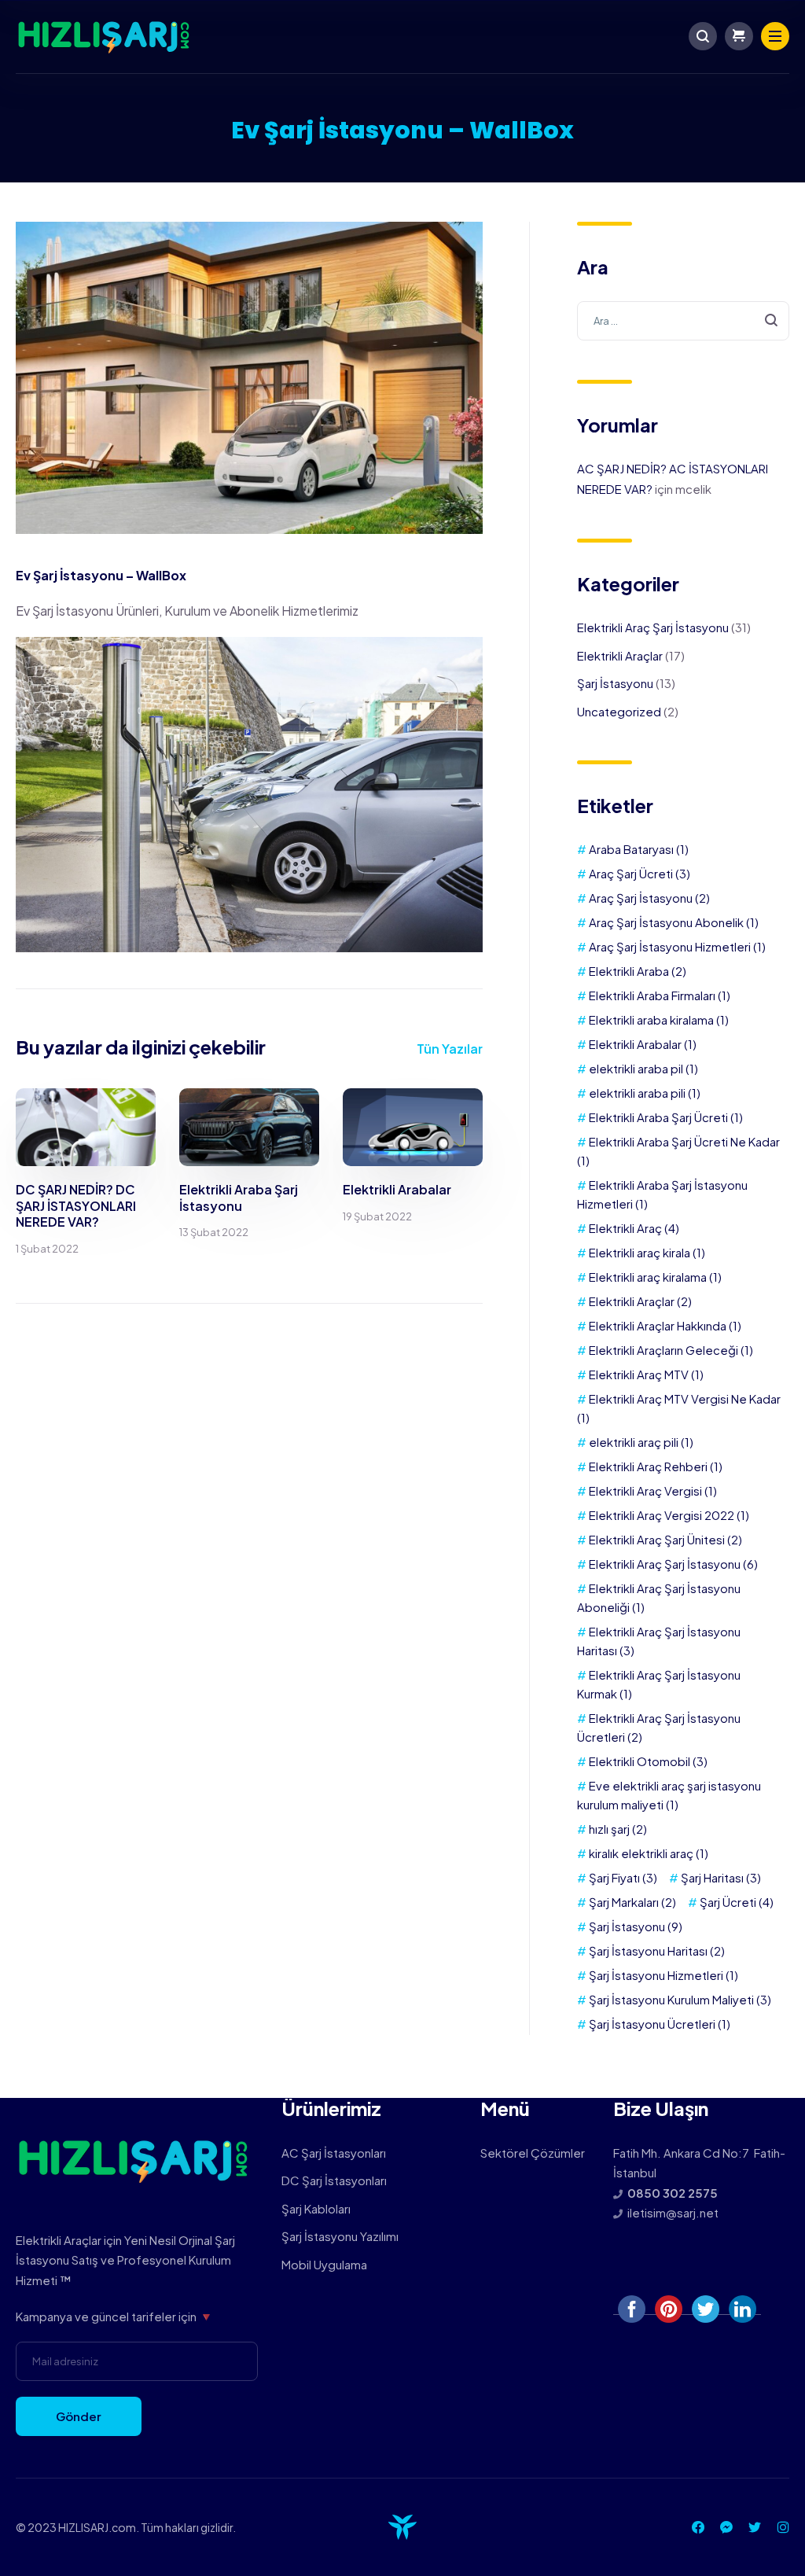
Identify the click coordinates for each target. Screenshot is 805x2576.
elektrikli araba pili (645, 1093)
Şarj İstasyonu (615, 683)
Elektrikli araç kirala (647, 1252)
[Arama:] (683, 320)
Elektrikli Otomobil (648, 1761)
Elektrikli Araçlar (620, 655)
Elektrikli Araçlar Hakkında (665, 1325)
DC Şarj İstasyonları (334, 2180)
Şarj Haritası (721, 1877)
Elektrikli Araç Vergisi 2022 (669, 1515)
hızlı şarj (618, 1829)
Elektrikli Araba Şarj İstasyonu (239, 1198)
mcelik (693, 489)
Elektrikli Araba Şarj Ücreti (666, 1117)
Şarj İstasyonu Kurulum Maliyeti (680, 1999)
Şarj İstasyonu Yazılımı (340, 2236)
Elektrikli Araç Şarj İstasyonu (653, 627)
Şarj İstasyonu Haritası (657, 1950)
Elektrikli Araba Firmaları (660, 995)
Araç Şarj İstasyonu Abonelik (674, 922)
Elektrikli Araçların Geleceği (671, 1350)
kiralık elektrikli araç (649, 1853)
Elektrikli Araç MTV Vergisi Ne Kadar (679, 1408)
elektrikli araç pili (641, 1442)
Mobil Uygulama (324, 2264)
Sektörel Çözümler (533, 2153)
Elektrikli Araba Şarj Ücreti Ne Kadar (678, 1151)
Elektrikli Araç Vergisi (653, 1490)
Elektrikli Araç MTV (646, 1374)
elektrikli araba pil (643, 1068)
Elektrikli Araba (638, 971)
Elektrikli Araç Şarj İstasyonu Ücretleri (659, 1727)
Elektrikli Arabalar (397, 1189)
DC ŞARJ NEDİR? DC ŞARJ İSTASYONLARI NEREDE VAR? (76, 1206)
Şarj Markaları (632, 1902)
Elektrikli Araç (634, 1228)
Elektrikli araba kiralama (659, 1019)
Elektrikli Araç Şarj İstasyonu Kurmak (659, 1684)
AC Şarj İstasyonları (334, 2153)
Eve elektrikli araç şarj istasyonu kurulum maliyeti (669, 1795)
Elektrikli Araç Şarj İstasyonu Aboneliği (659, 1597)
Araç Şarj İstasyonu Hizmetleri (677, 946)
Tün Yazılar (450, 1049)
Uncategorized (619, 711)
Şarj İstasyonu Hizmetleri (663, 1975)
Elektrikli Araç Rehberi (656, 1466)
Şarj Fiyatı (623, 1877)
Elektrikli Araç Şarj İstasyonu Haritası (659, 1641)
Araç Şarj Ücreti (640, 873)
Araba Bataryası (639, 849)
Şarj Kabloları (316, 2208)
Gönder (79, 2416)
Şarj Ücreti (737, 1902)
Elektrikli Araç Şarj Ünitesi (665, 1539)
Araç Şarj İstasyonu (649, 898)
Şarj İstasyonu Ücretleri (660, 2024)
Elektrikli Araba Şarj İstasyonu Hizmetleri (662, 1194)
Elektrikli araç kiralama (655, 1277)
